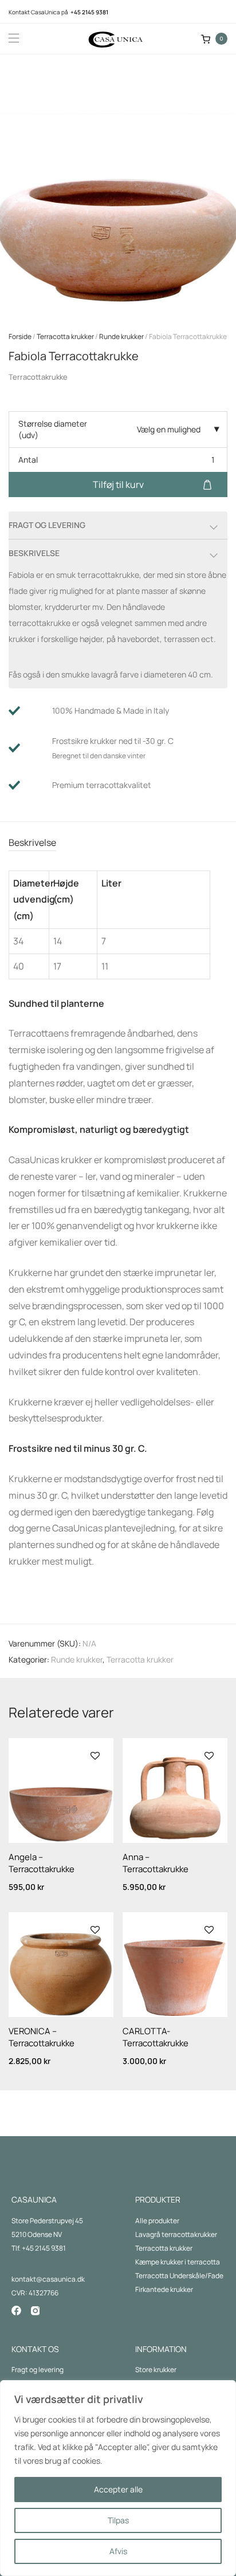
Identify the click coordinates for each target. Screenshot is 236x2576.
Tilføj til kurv (118, 485)
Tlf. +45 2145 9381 (39, 2248)
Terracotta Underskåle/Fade (179, 2276)
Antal (28, 460)
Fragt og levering (38, 2370)
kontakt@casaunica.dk (48, 2279)
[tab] (118, 843)
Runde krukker (121, 336)
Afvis (118, 2551)
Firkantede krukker (164, 2289)
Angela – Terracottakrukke (42, 1863)
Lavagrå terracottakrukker (176, 2234)
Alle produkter (157, 2221)
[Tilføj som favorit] (94, 1756)
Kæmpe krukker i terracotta (178, 2262)
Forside (20, 336)
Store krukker (156, 2370)
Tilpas (118, 2520)
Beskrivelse (32, 842)
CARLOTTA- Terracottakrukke (156, 2037)
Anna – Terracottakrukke (156, 1863)
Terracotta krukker (65, 336)
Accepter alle (118, 2489)
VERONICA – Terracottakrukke (42, 2037)
